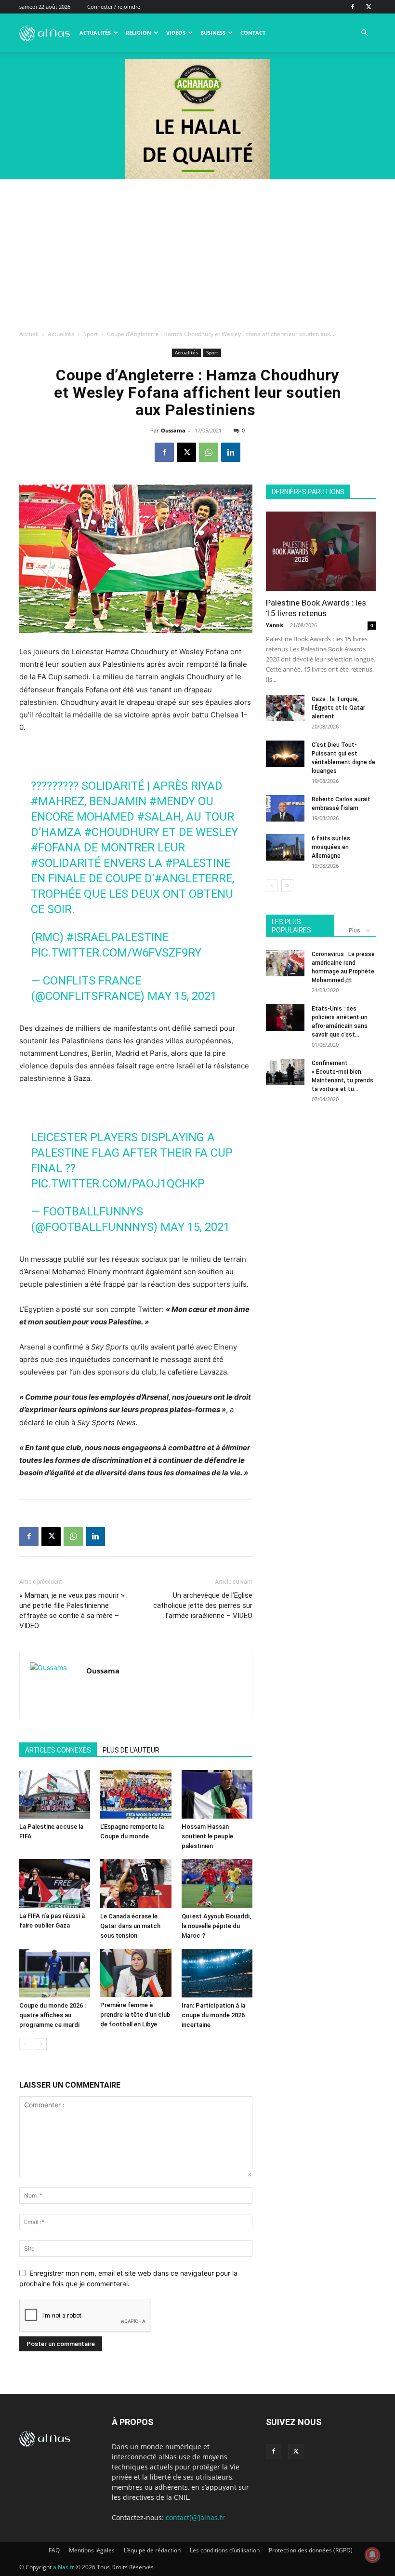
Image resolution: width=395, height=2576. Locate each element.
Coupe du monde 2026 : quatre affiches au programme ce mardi (53, 2015)
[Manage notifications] (372, 2555)
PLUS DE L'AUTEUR (131, 1750)
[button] (364, 33)
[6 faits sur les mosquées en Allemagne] (285, 847)
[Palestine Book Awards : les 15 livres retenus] (321, 551)
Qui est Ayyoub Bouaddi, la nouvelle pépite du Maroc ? (216, 1926)
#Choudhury (122, 832)
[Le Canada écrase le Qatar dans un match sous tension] (136, 1883)
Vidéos (176, 33)
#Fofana (56, 848)
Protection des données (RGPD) (311, 2550)
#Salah (159, 817)
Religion (138, 33)
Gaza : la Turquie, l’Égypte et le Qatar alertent (338, 708)
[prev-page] (25, 2044)
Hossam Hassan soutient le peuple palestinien (207, 1836)
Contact (253, 33)
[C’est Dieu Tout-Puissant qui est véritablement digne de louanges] (285, 754)
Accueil (29, 334)
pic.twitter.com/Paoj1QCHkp (118, 1184)
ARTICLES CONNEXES (58, 1750)
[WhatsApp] (209, 452)
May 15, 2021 (182, 996)
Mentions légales (92, 2550)
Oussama (173, 430)
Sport (91, 334)
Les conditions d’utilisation (225, 2550)
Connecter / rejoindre (114, 7)
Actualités (95, 33)
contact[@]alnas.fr (195, 2517)
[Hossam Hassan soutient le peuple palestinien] (217, 1794)
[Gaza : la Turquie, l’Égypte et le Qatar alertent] (285, 708)
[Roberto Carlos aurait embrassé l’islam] (285, 808)
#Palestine (198, 863)
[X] (369, 7)
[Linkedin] (231, 452)
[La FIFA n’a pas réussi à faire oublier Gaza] (55, 1883)
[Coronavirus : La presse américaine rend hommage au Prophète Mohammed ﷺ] (285, 963)
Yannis (275, 625)
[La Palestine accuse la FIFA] (55, 1794)
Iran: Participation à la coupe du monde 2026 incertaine (213, 2015)
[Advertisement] (197, 252)
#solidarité (66, 863)
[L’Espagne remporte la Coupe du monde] (136, 1794)
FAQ (54, 2550)
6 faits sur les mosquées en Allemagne (331, 847)
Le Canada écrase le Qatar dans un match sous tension (130, 1926)
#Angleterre (193, 878)
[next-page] (41, 2044)
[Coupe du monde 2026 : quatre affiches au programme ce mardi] (55, 1973)
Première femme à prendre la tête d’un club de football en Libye (135, 2015)
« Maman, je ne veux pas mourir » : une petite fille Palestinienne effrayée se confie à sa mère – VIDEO (73, 1611)
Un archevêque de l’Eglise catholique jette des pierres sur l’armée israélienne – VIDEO (203, 1605)
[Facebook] (353, 7)
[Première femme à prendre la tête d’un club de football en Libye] (136, 1973)
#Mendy (172, 801)
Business (213, 33)
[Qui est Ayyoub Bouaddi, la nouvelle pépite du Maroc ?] (217, 1883)
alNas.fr (64, 2567)
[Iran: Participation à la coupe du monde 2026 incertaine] (217, 1973)
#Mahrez (58, 801)
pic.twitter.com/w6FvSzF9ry (116, 953)
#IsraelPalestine (118, 937)
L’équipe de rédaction (152, 2550)
